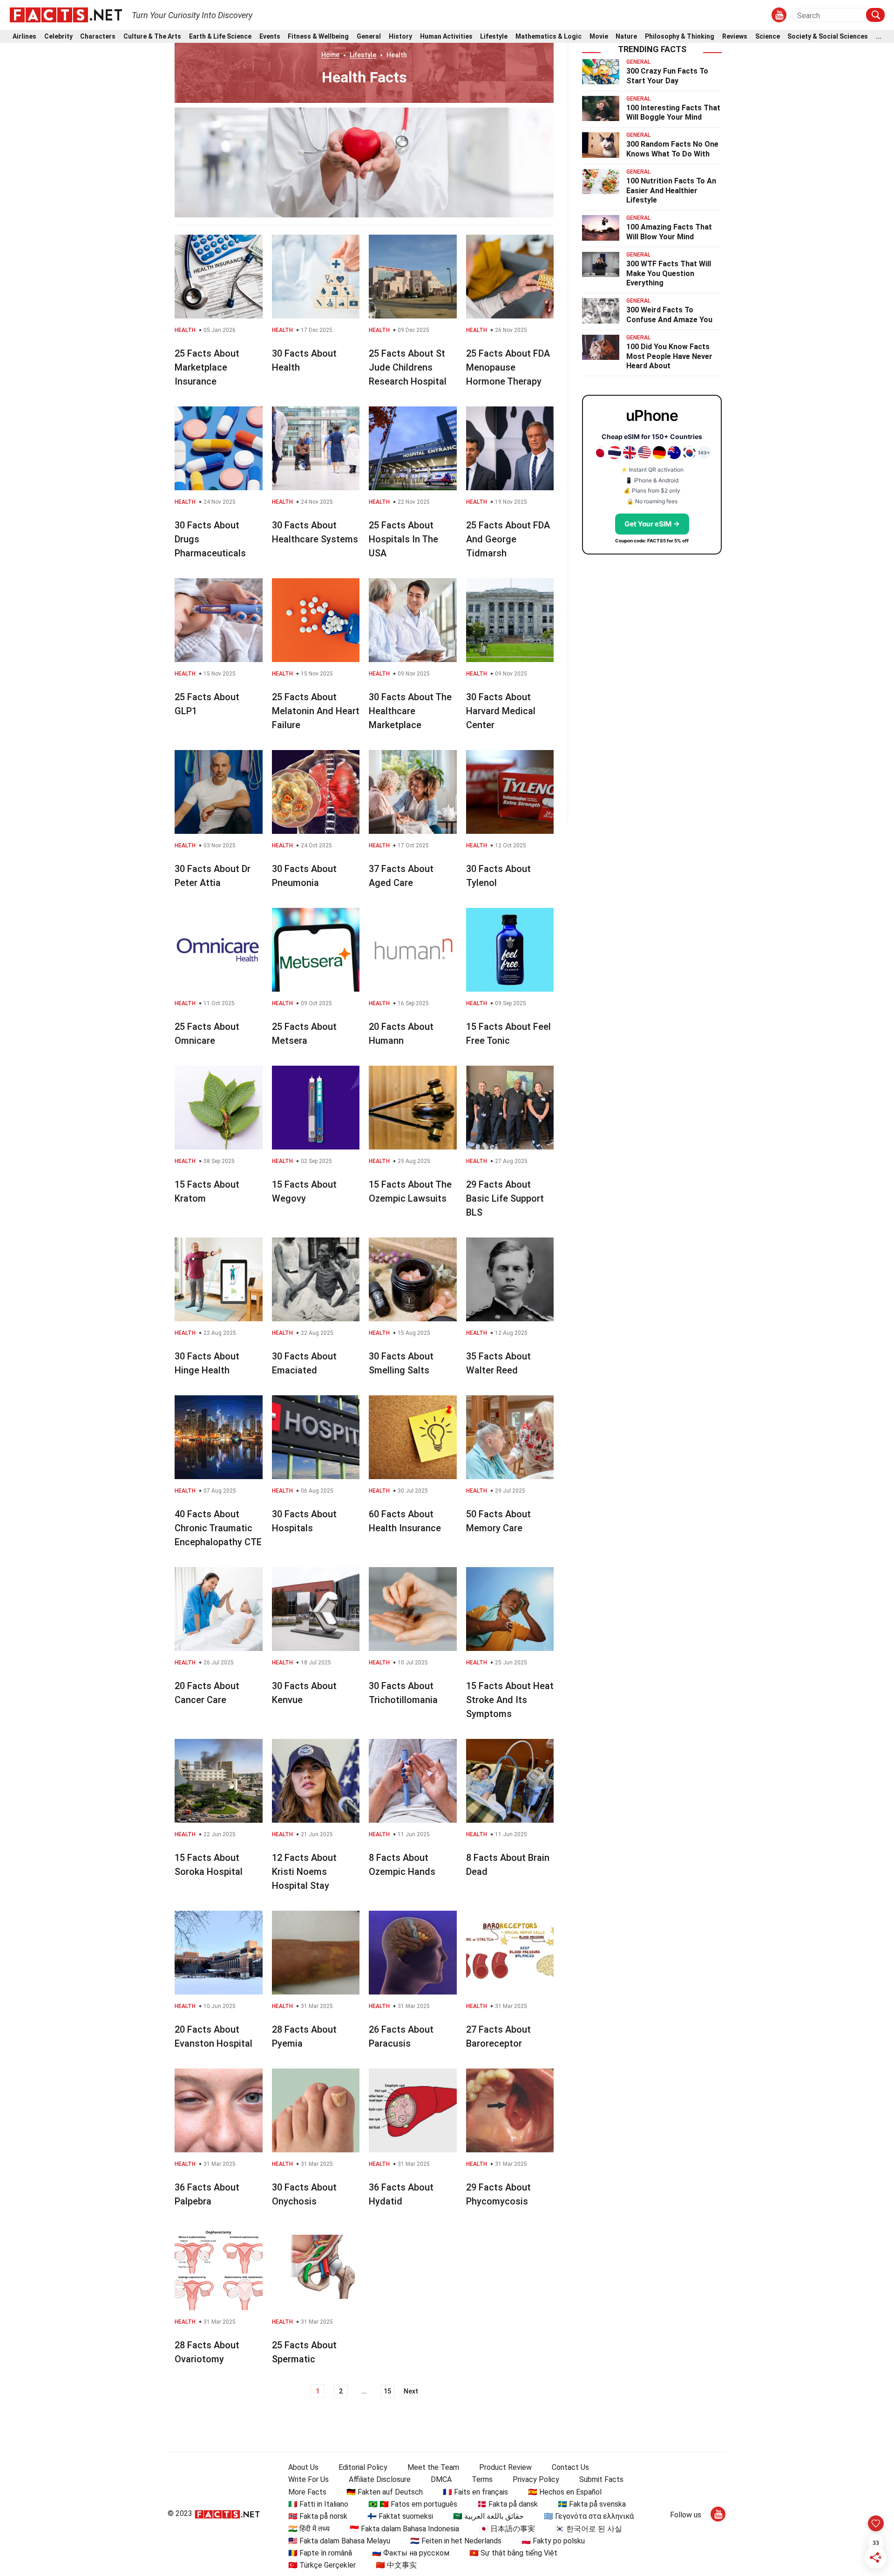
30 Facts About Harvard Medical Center (501, 711)
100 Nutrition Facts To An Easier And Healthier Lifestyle (671, 191)
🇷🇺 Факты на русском (411, 2553)
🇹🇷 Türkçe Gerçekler (322, 2565)
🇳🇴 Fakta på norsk (318, 2516)
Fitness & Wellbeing (318, 37)
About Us (303, 2467)
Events (270, 37)
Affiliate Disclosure (380, 2479)
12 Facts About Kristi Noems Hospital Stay (304, 1872)
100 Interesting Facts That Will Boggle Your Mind (673, 113)
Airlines (24, 37)
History (400, 37)
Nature (626, 37)
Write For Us (308, 2479)
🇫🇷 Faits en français (475, 2492)
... (879, 37)
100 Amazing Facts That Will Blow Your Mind (669, 232)
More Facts (307, 2492)
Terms (482, 2479)
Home (330, 55)
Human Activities (446, 37)
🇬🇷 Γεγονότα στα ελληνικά (589, 2516)
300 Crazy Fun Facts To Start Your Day (667, 76)
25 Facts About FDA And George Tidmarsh (508, 539)
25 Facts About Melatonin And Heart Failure (316, 711)
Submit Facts (601, 2479)
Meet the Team (433, 2467)
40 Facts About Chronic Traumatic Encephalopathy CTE (218, 1528)
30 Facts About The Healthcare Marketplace (410, 711)
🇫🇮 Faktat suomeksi (400, 2516)
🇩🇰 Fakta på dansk (508, 2504)
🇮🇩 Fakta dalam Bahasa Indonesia (404, 2529)
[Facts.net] (66, 14)
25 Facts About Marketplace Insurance (207, 367)
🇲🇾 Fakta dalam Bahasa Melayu (339, 2541)
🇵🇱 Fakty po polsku (553, 2541)
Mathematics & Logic (549, 37)
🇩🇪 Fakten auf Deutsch (385, 2492)
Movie (599, 37)
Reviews (735, 37)
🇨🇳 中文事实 (396, 2565)
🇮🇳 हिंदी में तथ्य (309, 2529)
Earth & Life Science (220, 37)
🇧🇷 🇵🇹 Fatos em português (413, 2504)
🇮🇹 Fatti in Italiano (318, 2504)
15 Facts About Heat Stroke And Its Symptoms (510, 1700)
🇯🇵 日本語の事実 (507, 2529)
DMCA (441, 2479)
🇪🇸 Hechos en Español (565, 2492)
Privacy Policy (536, 2479)
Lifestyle (494, 37)
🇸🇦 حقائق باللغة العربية (488, 2516)
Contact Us (570, 2467)
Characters (98, 37)
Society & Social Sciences (828, 37)
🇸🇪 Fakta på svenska (592, 2504)
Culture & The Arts (152, 37)
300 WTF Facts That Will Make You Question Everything (669, 274)
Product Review (505, 2467)
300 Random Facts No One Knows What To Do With (672, 149)
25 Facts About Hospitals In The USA (403, 539)
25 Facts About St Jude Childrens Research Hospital (408, 367)
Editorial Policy (363, 2467)
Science (768, 37)
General (369, 37)
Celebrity (58, 37)
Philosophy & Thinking (680, 37)
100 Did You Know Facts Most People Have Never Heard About (669, 356)
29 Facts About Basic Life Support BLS (505, 1198)
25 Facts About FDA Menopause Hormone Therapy (508, 367)
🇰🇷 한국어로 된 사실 (589, 2529)
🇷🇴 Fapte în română (320, 2553)
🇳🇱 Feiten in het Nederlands (456, 2541)
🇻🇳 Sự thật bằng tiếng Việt (513, 2553)
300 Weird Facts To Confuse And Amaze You (669, 315)
